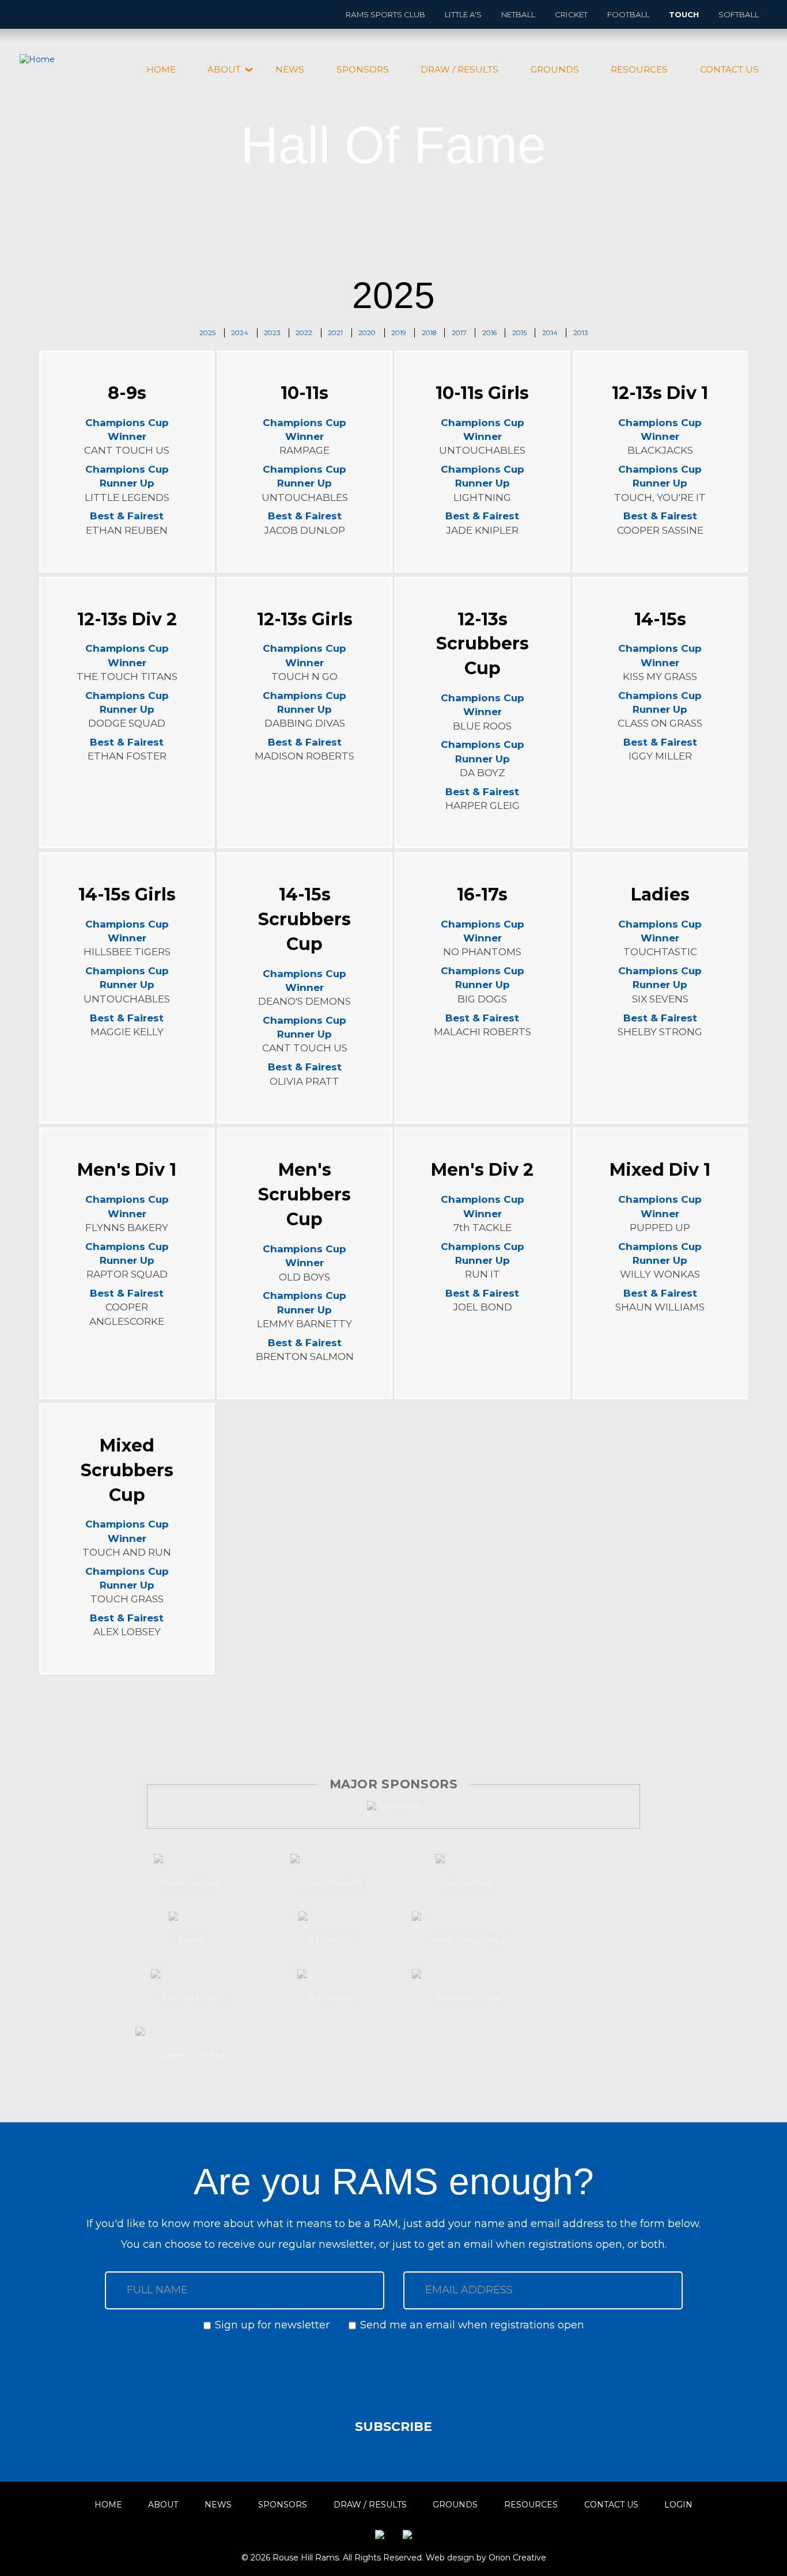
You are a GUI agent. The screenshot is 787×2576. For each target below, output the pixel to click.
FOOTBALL (628, 14)
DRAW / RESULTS (459, 69)
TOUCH (684, 14)
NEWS (290, 69)
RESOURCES (639, 69)
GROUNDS (555, 69)
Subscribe (393, 2427)
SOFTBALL (739, 14)
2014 (550, 333)
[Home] (41, 60)
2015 (519, 333)
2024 (240, 333)
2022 (304, 333)
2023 (272, 333)
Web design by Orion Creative (486, 2558)
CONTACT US (729, 69)
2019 (399, 333)
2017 (459, 333)
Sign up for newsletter (272, 2325)
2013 (580, 333)
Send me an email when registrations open (472, 2325)
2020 (367, 333)
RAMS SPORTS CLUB (385, 14)
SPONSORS (363, 69)
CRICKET (571, 14)
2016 (489, 333)
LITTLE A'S (463, 14)
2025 (207, 333)
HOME (161, 69)
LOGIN (678, 2505)
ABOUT (224, 69)
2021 (335, 333)
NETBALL (518, 14)
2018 (429, 333)
